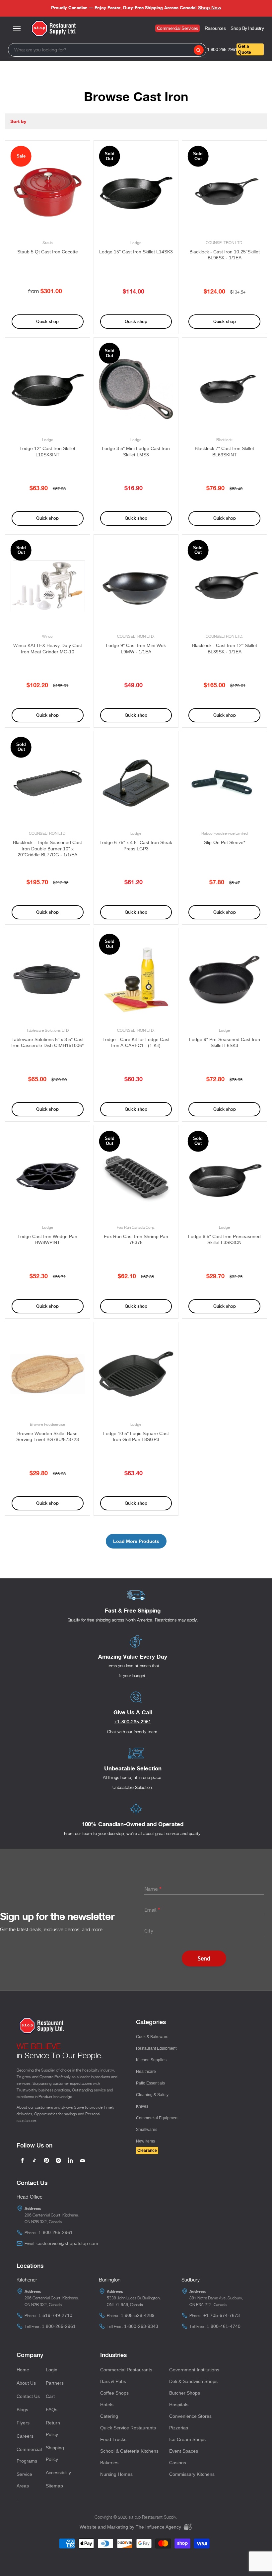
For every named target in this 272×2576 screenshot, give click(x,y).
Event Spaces (184, 2451)
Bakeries (109, 2463)
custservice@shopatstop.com (67, 2243)
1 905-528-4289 (138, 2315)
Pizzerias (179, 2428)
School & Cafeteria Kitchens (129, 2451)
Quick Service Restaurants (128, 2428)
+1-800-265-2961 (133, 1722)
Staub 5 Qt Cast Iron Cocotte (48, 252)
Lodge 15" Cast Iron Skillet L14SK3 (136, 252)
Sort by (18, 121)
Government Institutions (194, 2370)
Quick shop (47, 322)
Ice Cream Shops (187, 2439)
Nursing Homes (116, 2474)
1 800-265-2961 (59, 2326)
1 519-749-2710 (55, 2315)
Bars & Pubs (113, 2381)
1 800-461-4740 (224, 2326)
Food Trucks (113, 2439)
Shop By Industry (247, 28)
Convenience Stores (190, 2416)
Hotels (107, 2405)
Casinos (178, 2463)
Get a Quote (244, 49)
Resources (215, 28)
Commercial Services (177, 28)
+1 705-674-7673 (222, 2315)
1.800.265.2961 (222, 49)
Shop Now (210, 8)
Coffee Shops (114, 2393)
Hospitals (179, 2405)
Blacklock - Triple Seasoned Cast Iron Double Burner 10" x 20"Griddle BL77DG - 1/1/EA (47, 849)
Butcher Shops (185, 2393)
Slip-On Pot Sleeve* (225, 842)
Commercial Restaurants (126, 2370)
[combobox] (107, 50)
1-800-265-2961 (56, 2232)
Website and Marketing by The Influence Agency (131, 2527)
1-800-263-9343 (141, 2326)
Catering (109, 2416)
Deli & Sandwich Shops (193, 2381)
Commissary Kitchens (192, 2474)
